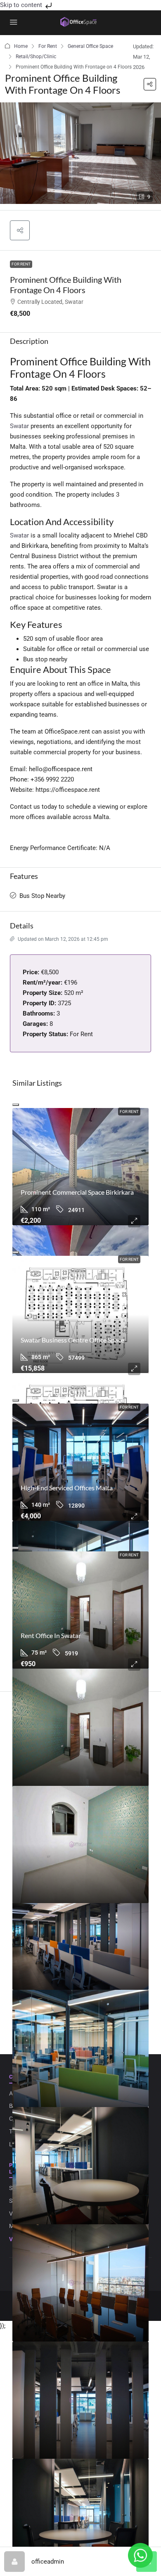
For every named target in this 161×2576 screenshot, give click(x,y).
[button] (150, 84)
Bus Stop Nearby (42, 896)
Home (21, 46)
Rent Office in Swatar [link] (51, 1635)
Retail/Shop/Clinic (36, 57)
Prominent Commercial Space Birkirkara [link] (77, 1192)
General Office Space (90, 46)
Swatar (19, 426)
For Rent (48, 46)
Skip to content (22, 5)
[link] (80, 1167)
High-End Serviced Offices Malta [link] (67, 1488)
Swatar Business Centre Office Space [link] (72, 1340)
